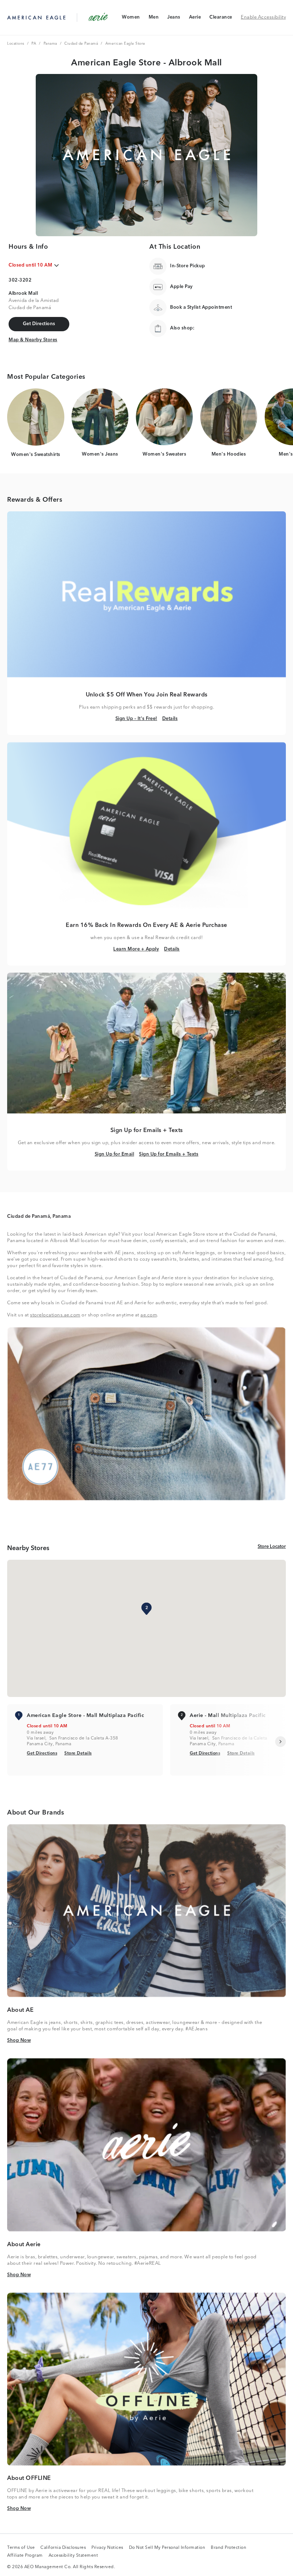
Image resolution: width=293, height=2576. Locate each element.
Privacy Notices (107, 2548)
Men (154, 19)
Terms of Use (21, 2548)
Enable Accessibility (263, 17)
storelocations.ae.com (55, 1315)
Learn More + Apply (136, 949)
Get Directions (42, 1753)
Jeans (174, 19)
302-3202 (20, 280)
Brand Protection (229, 2548)
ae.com (149, 1315)
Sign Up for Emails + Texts (169, 1154)
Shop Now (19, 2040)
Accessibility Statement (73, 2556)
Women (131, 19)
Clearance (221, 19)
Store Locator (272, 1547)
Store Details (78, 1753)
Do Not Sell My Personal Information (167, 2548)
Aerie (195, 19)
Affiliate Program (25, 2556)
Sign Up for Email (115, 1154)
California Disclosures (63, 2548)
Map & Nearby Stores (33, 340)
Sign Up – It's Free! (136, 719)
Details (170, 719)
